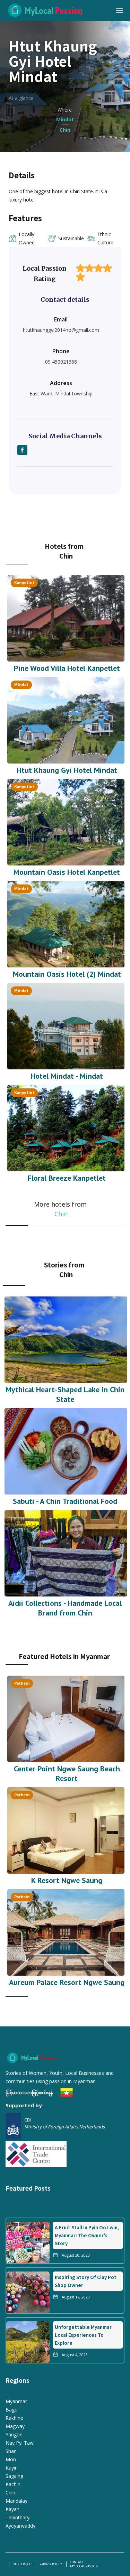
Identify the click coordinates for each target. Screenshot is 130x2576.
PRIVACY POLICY (51, 2564)
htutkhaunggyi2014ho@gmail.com (61, 330)
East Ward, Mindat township (61, 394)
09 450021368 (61, 362)
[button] (120, 10)
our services (23, 2564)
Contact (77, 2562)
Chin (61, 1214)
